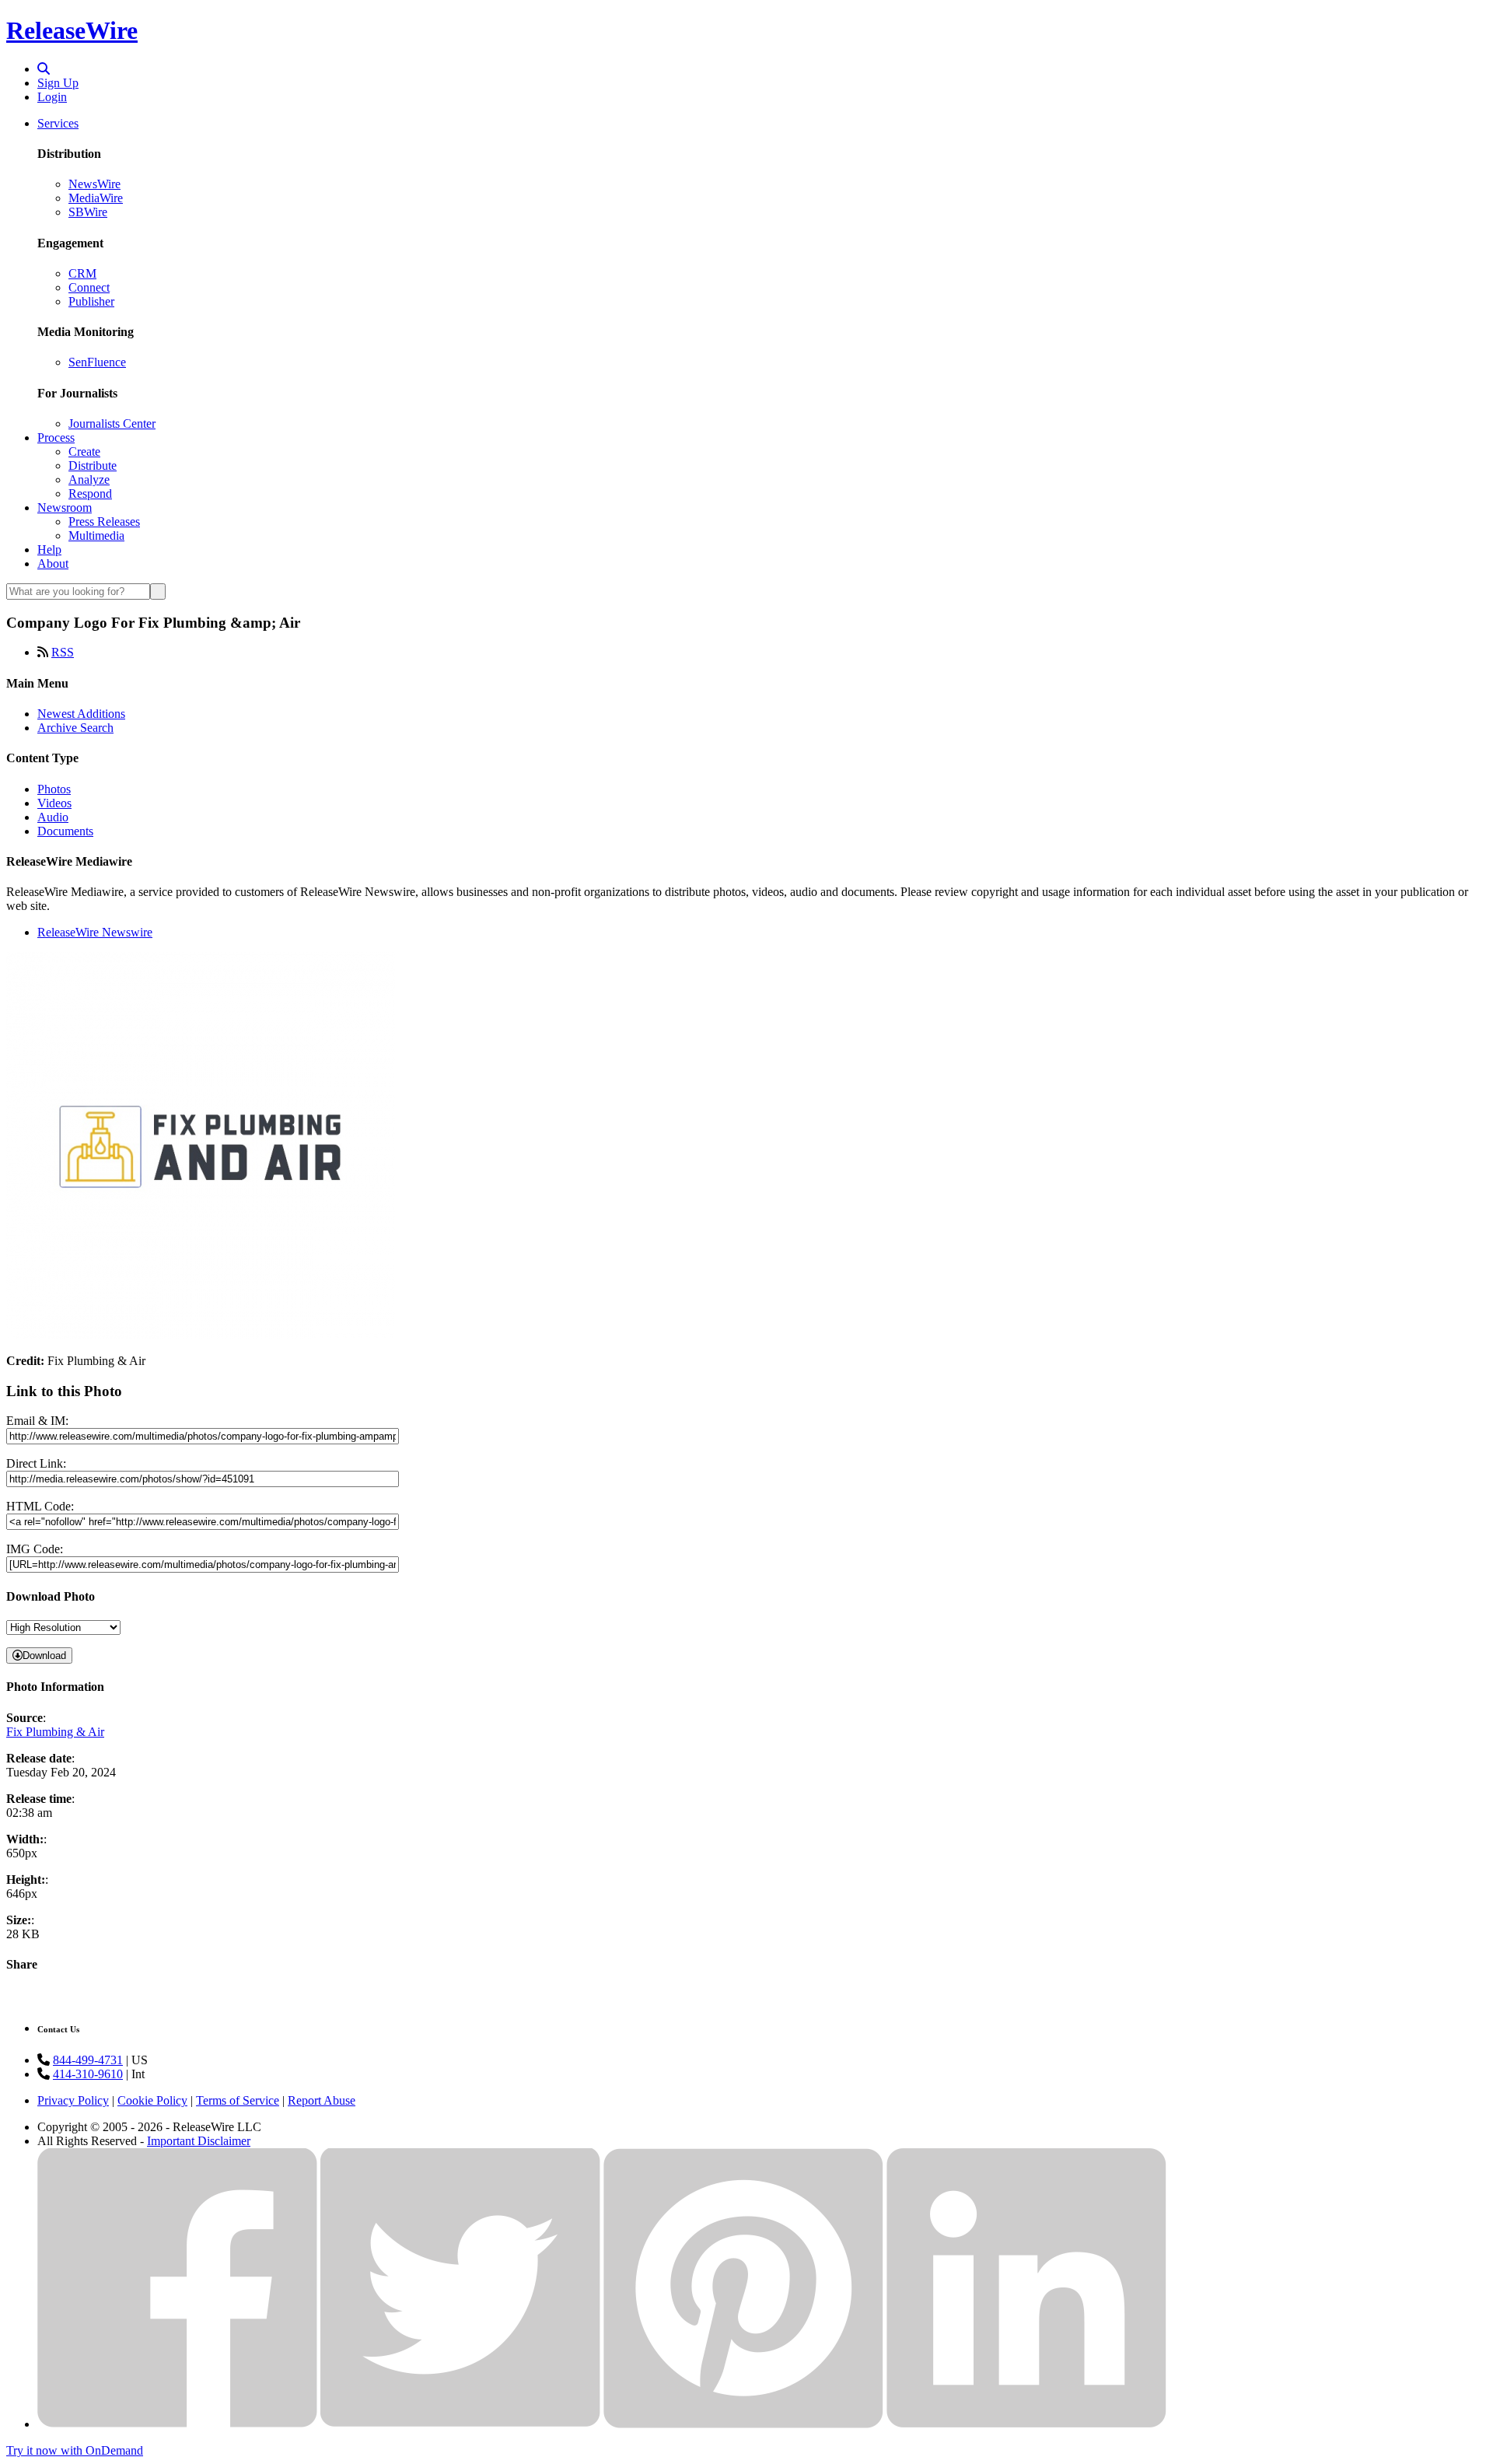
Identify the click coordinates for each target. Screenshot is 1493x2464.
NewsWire (94, 184)
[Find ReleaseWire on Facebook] (177, 2424)
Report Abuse (322, 2100)
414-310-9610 (88, 2074)
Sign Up (58, 83)
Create (84, 451)
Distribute (93, 465)
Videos (54, 803)
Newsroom (65, 507)
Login (52, 97)
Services (58, 123)
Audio (53, 817)
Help (49, 549)
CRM (82, 273)
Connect (89, 287)
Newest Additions (81, 714)
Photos (54, 789)
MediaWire (96, 198)
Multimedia (96, 535)
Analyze (89, 479)
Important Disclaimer (199, 2141)
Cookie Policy (152, 2100)
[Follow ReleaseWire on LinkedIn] (1026, 2424)
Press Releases (104, 521)
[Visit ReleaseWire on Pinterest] (743, 2424)
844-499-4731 (88, 2060)
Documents (65, 831)
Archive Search (75, 728)
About (53, 563)
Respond (90, 493)
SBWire (88, 212)
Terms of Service (238, 2100)
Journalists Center (112, 423)
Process (56, 437)
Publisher (91, 301)
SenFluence (97, 362)
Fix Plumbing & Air (55, 1732)
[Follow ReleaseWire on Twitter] (460, 2424)
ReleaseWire (72, 30)
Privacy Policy (73, 2100)
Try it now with (75, 2450)
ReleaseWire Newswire (95, 932)
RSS (63, 652)
